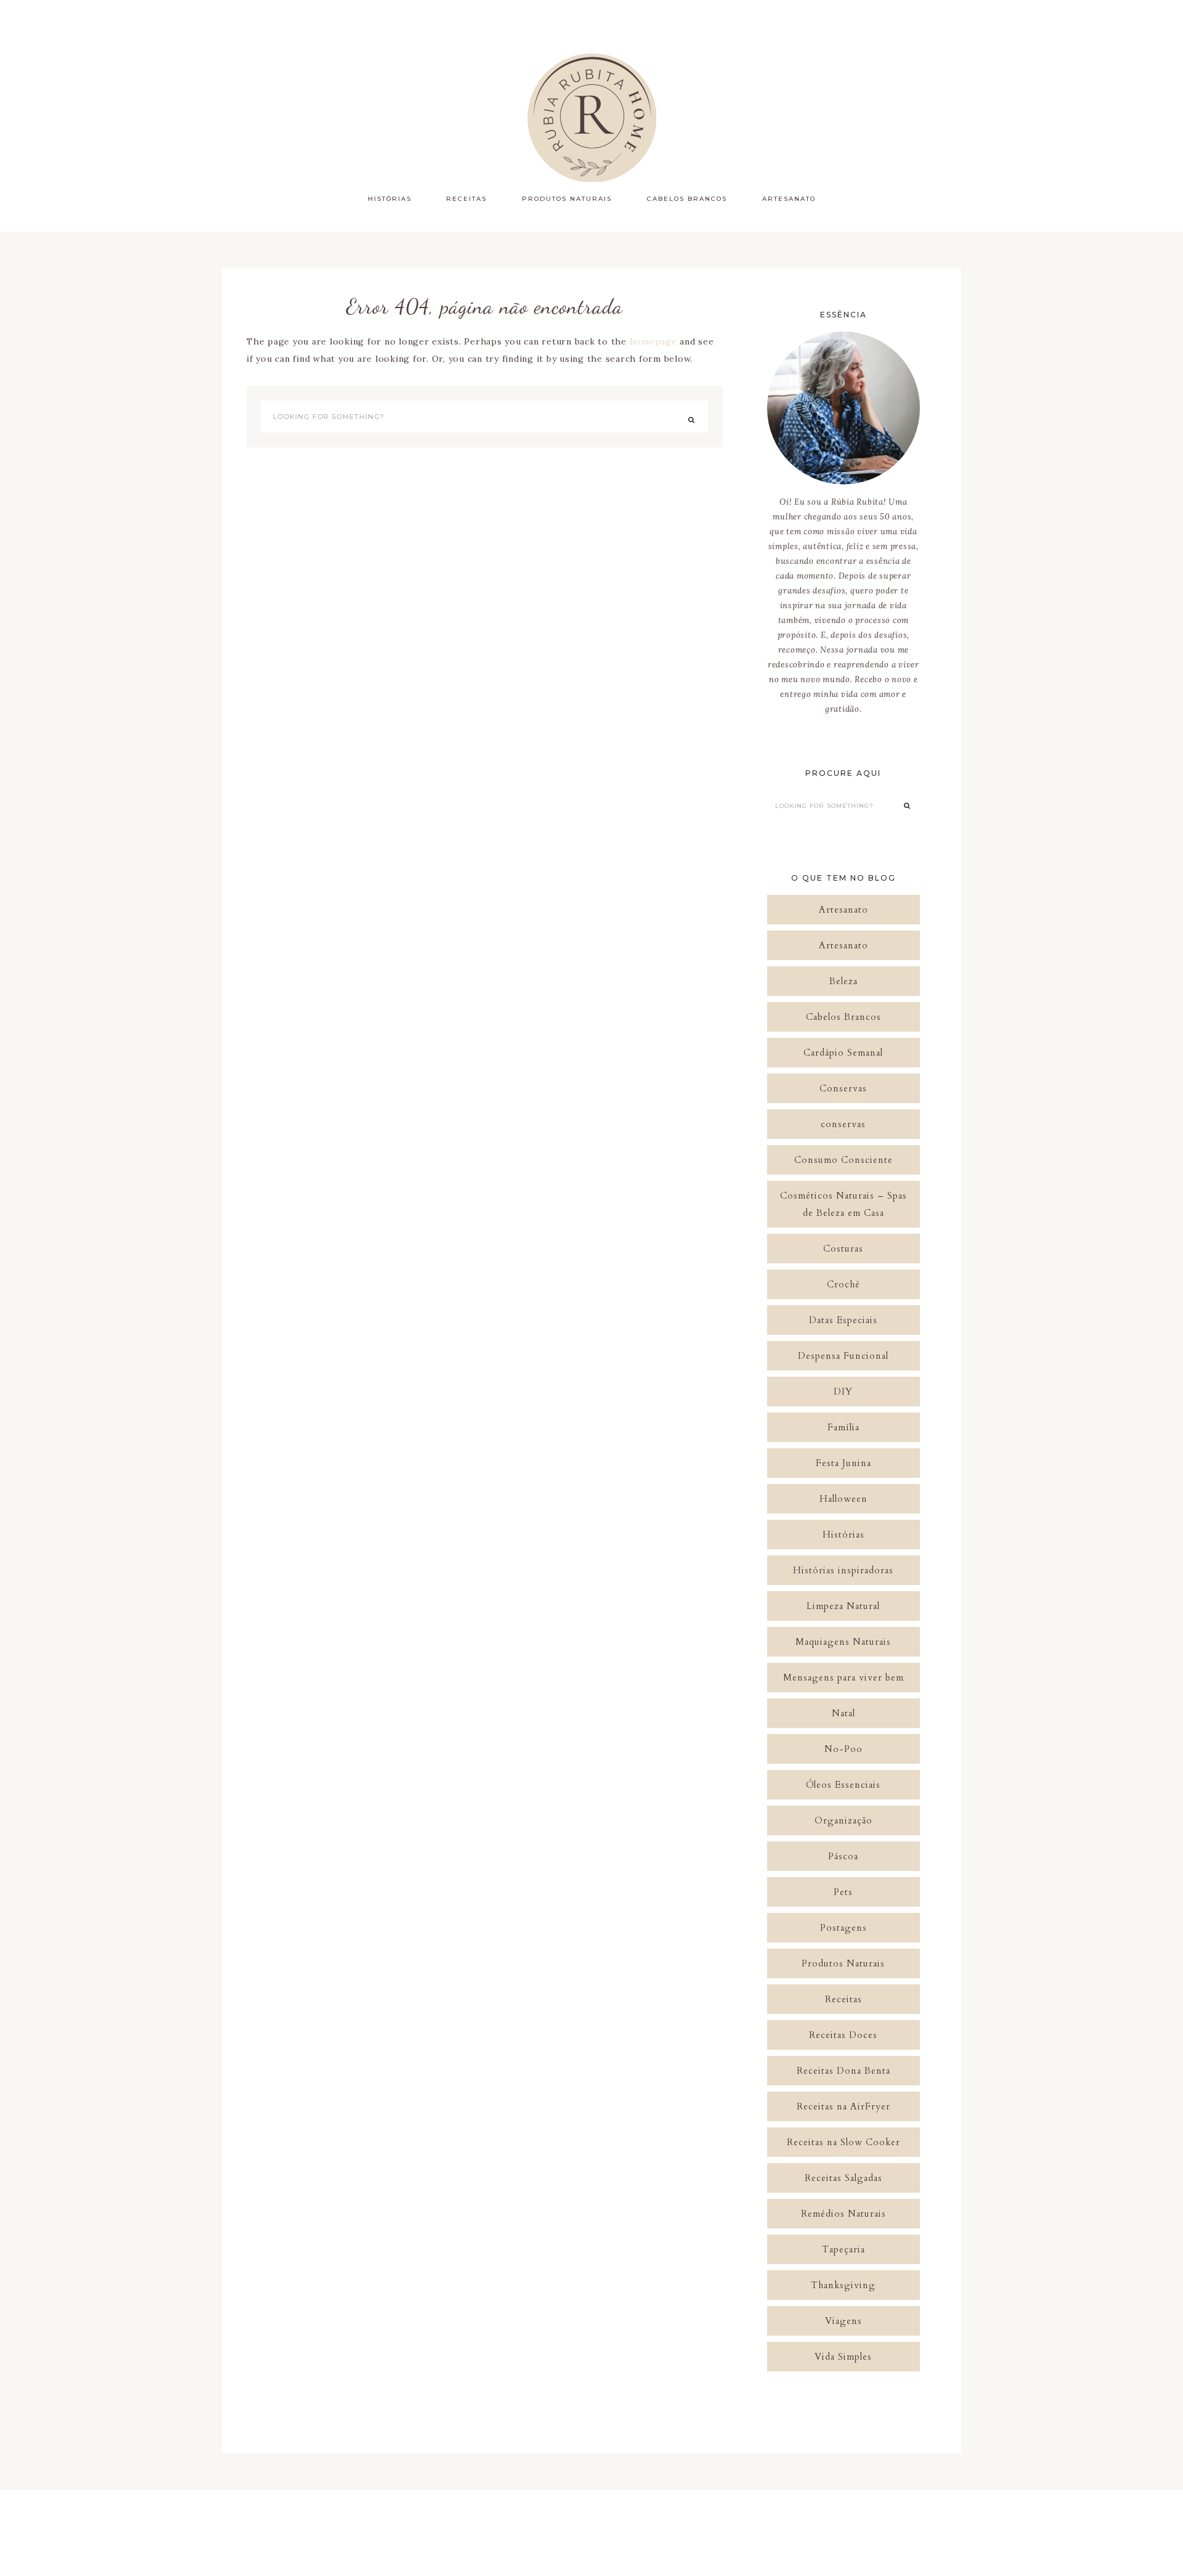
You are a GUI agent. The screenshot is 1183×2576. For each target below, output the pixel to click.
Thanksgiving (843, 2285)
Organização (844, 1820)
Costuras (843, 1249)
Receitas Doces (843, 2035)
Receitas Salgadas (844, 2178)
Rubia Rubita (591, 117)
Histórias (844, 1535)
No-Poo (844, 1749)
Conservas (843, 1088)
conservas (843, 1124)
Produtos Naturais (843, 1963)
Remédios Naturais (844, 2214)
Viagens (844, 2321)
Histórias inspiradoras (843, 1570)
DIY (843, 1392)
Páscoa (843, 1856)
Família (844, 1427)
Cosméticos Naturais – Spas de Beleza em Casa (844, 1204)
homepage (653, 341)
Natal (844, 1713)
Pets (843, 1892)
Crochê (844, 1284)
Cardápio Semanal (843, 1053)
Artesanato (844, 910)
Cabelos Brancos (844, 1017)
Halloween (844, 1499)
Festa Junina (844, 1463)
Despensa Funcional (843, 1356)
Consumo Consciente (844, 1160)
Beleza (844, 981)
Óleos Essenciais (843, 1785)
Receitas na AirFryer (844, 2106)
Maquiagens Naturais (843, 1642)
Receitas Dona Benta (844, 2071)
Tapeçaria (844, 2249)
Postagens (844, 1928)
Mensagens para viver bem (844, 1677)
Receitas (844, 1999)
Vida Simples (843, 2357)
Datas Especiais (843, 1320)
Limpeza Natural (843, 1606)
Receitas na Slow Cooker (844, 2142)
